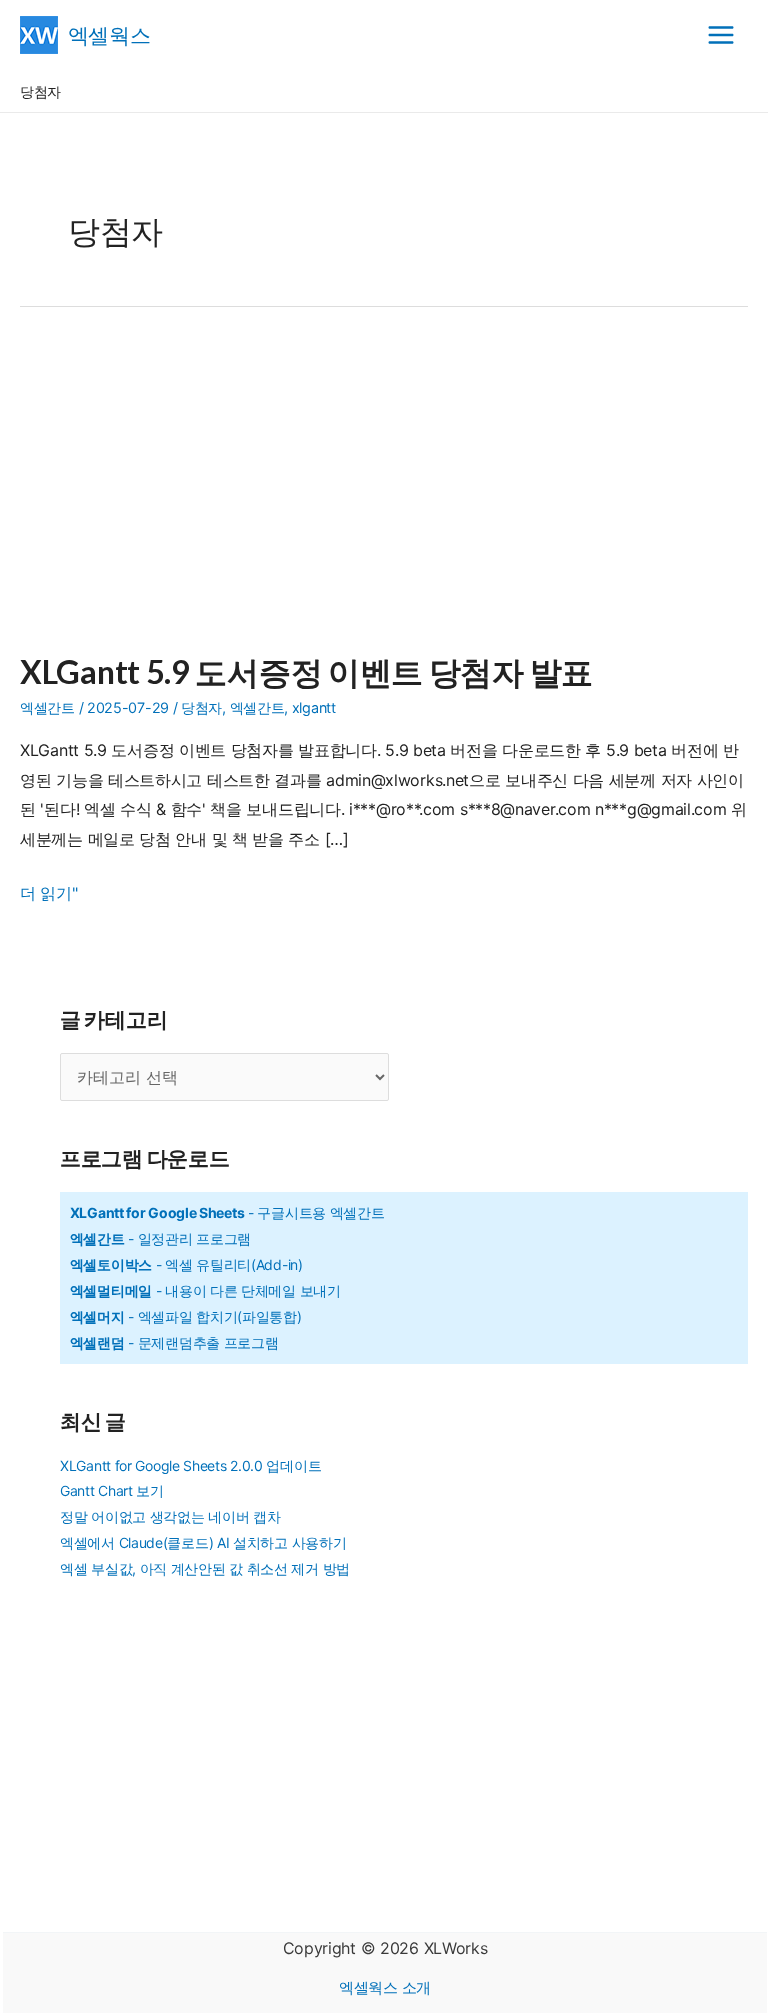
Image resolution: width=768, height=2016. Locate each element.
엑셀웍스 (109, 34)
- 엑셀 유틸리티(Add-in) (186, 1264)
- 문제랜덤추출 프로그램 (174, 1342)
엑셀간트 (47, 707)
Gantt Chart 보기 (112, 1490)
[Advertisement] (384, 492)
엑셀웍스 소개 (385, 1987)
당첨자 (201, 707)
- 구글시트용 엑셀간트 (227, 1212)
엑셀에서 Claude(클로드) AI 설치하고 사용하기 (203, 1542)
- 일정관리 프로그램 (160, 1238)
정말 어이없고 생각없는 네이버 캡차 (170, 1516)
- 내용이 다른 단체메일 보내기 (205, 1290)
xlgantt (314, 707)
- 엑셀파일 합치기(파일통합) (186, 1316)
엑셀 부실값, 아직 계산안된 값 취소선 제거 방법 (205, 1568)
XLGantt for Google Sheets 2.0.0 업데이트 (190, 1465)
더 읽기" (49, 895)
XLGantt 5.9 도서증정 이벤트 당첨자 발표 (306, 671)
